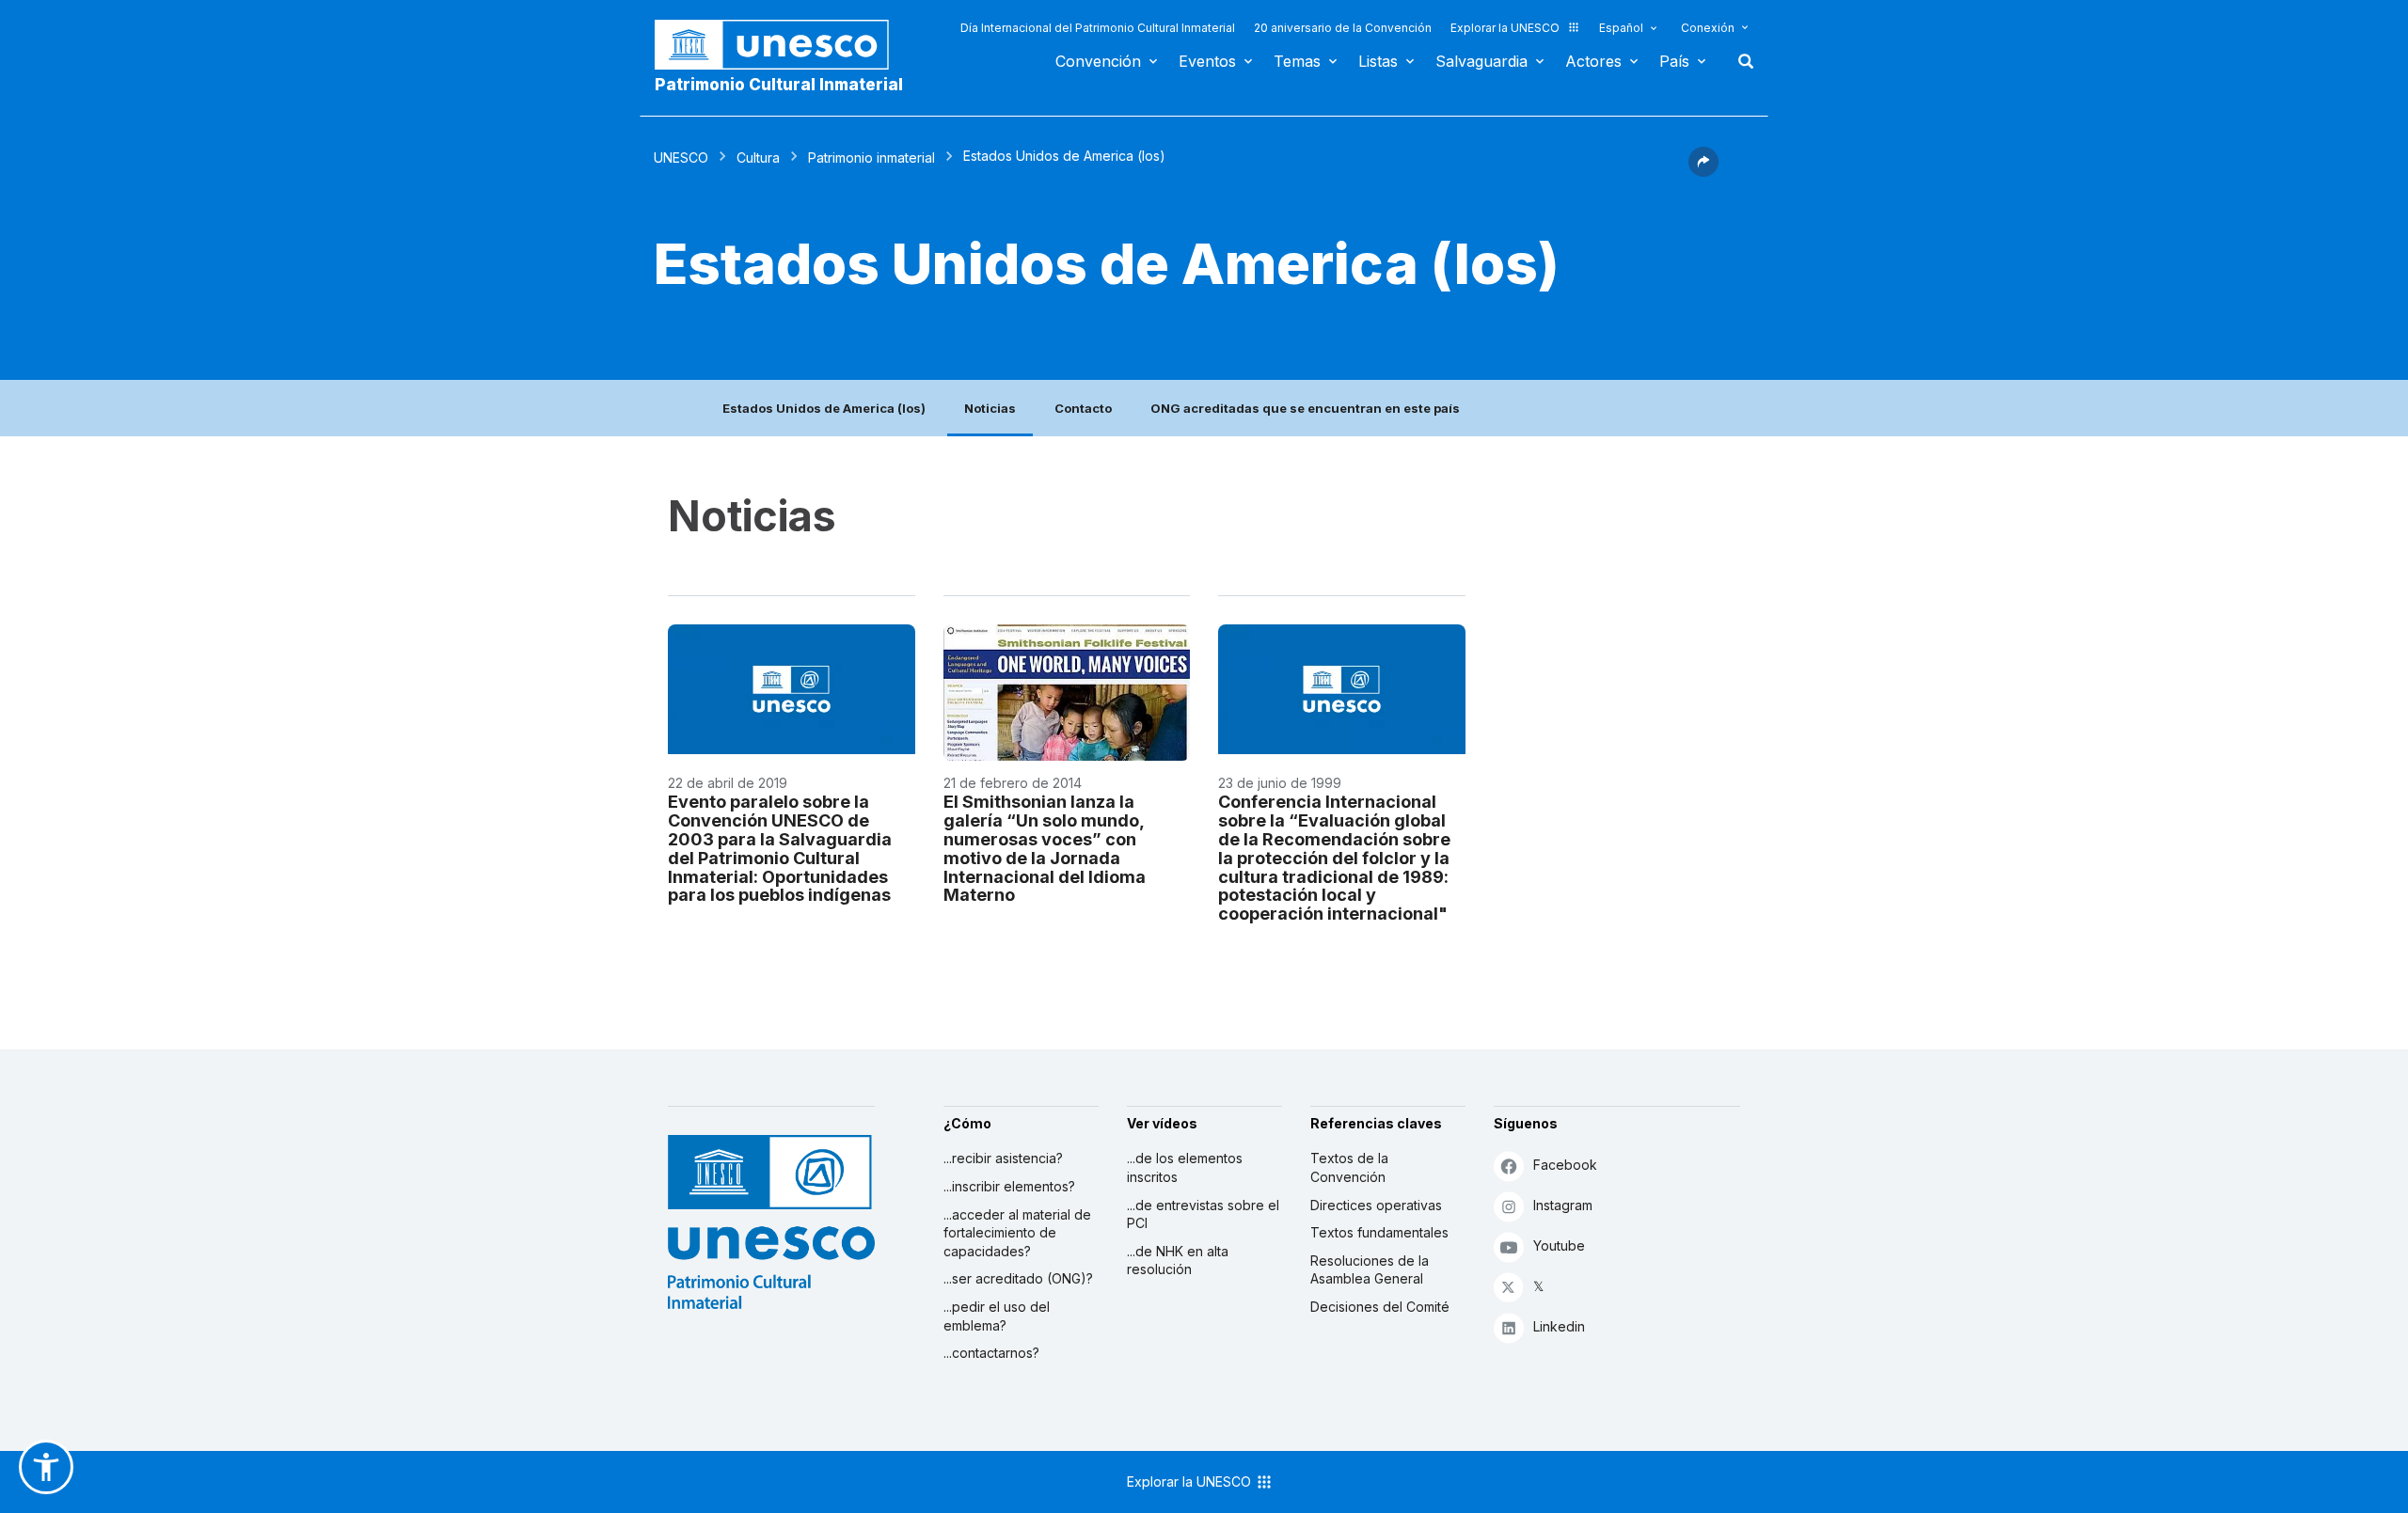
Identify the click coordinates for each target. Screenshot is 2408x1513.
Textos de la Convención (1349, 1167)
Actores (1593, 61)
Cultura (758, 158)
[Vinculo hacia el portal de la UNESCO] (782, 45)
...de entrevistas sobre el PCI (1203, 1214)
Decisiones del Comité (1380, 1307)
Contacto (1083, 408)
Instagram (1563, 1205)
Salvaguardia (1481, 61)
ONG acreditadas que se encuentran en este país (1305, 408)
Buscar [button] (1740, 61)
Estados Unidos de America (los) (824, 408)
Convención (1098, 61)
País (1674, 61)
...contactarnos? (991, 1353)
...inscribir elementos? (1009, 1186)
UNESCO (681, 158)
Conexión (1708, 28)
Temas (1297, 61)
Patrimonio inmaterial (871, 158)
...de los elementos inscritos (1185, 1167)
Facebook (1565, 1165)
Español (1621, 28)
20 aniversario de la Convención (1343, 28)
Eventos (1207, 61)
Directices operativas (1376, 1205)
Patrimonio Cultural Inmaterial (779, 85)
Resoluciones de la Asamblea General (1370, 1270)
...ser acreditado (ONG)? (1018, 1278)
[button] (1703, 171)
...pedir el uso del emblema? (997, 1316)
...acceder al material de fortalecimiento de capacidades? (1017, 1233)
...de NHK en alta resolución (1178, 1261)
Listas (1378, 61)
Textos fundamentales (1379, 1232)
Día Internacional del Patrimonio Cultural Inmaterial (1098, 28)
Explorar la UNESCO (1505, 28)
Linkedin (1559, 1326)
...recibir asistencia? (1003, 1158)
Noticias (990, 408)
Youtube (1559, 1245)
